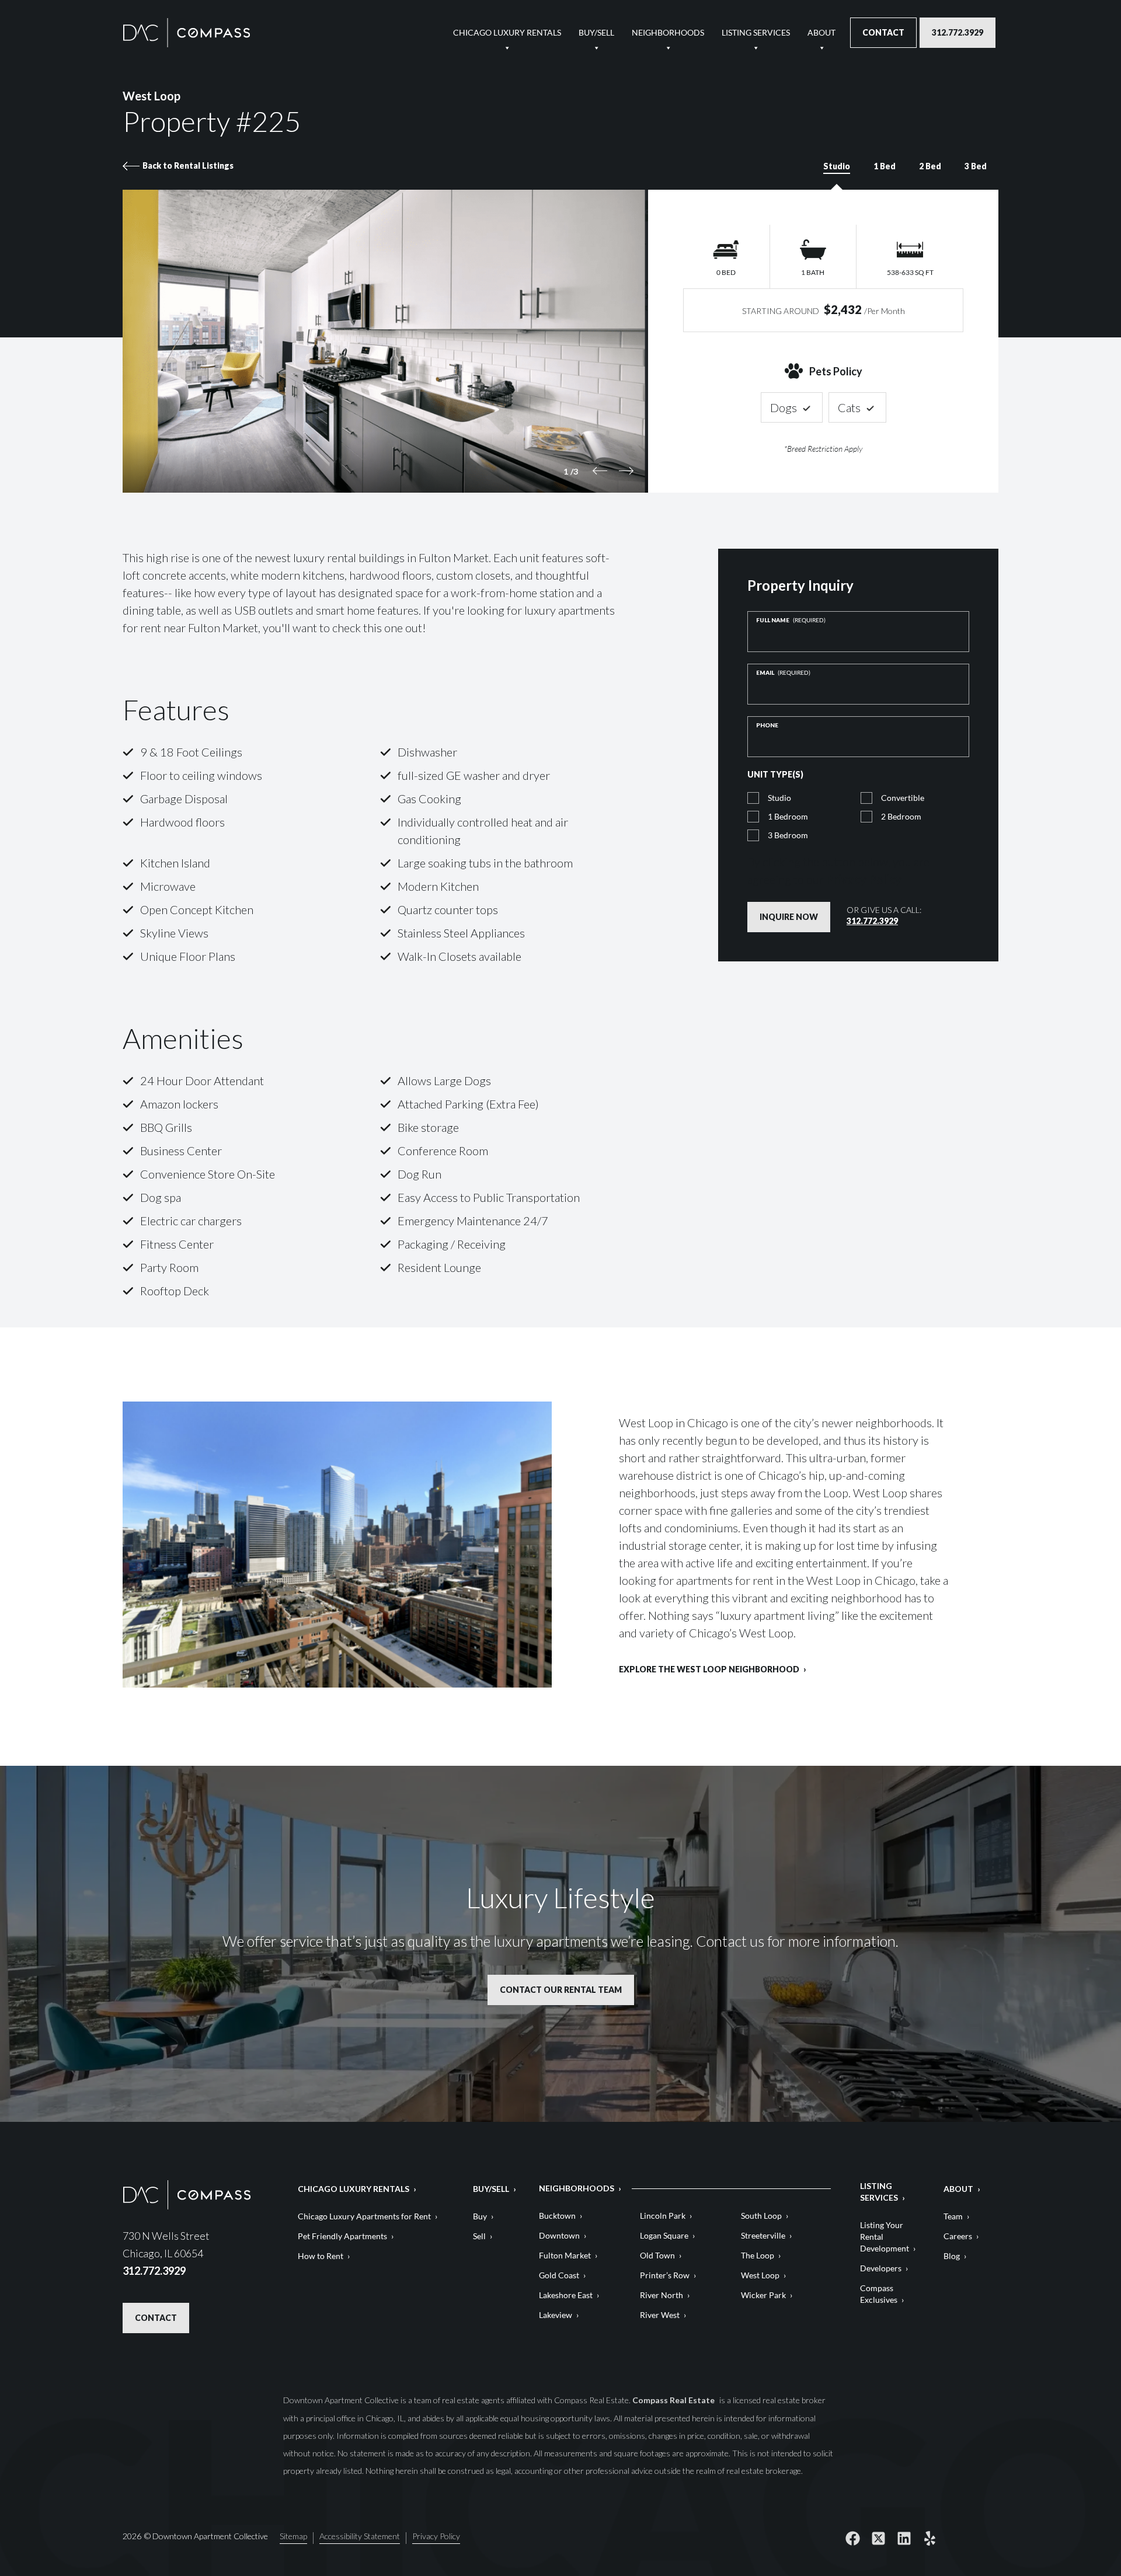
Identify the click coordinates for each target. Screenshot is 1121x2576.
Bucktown (557, 2216)
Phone (767, 725)
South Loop (761, 2216)
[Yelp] (929, 2538)
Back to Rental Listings (188, 165)
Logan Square (664, 2235)
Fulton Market (565, 2255)
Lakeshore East (566, 2295)
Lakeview (556, 2315)
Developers (881, 2268)
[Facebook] (852, 2538)
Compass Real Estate (674, 2400)
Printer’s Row (665, 2275)
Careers (958, 2236)
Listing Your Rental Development (885, 2237)
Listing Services (756, 32)
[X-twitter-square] (878, 2538)
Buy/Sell (596, 32)
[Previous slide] (600, 471)
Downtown (559, 2235)
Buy (480, 2216)
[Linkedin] (904, 2538)
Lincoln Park (663, 2216)
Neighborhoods (668, 32)
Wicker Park (763, 2295)
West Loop (760, 2275)
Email (783, 672)
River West (660, 2315)
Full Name (791, 620)
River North (662, 2295)
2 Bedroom (901, 816)
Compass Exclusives (879, 2294)
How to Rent (321, 2256)
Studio (779, 798)
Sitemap (293, 2537)
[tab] (837, 172)
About (821, 32)
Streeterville (763, 2235)
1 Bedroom (788, 816)
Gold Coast (559, 2275)
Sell (479, 2236)
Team (953, 2216)
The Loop (758, 2255)
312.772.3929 (958, 32)
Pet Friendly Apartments (342, 2236)
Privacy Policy (864, 879)
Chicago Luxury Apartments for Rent (364, 2216)
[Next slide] (626, 471)
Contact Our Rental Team (561, 1990)
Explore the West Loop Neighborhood (709, 1670)
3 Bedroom (788, 835)
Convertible (903, 798)
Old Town (657, 2255)
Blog (952, 2256)
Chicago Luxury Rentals (507, 32)
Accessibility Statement (360, 2537)
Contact (883, 32)
